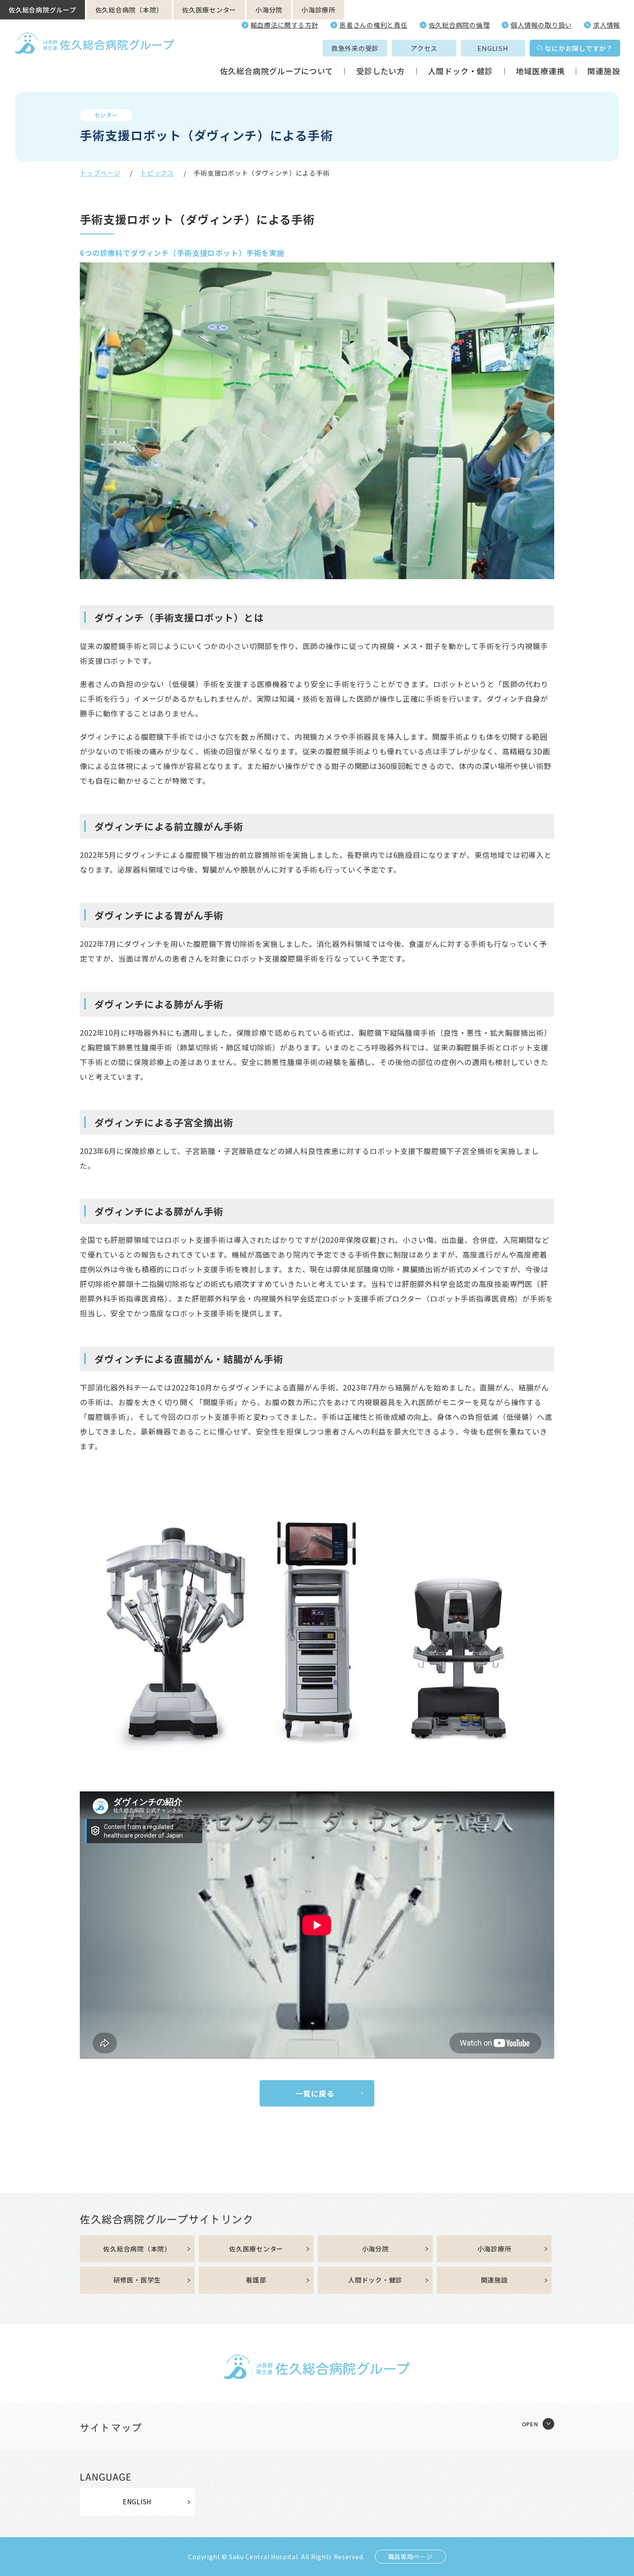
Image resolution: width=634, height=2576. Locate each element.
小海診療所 (319, 10)
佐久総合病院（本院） (129, 10)
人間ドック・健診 (460, 71)
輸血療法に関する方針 (285, 25)
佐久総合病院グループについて (277, 71)
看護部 (256, 2280)
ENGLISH (493, 48)
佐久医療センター (209, 10)
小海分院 (269, 10)
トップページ (100, 173)
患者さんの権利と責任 (373, 25)
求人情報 (607, 25)
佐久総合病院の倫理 (459, 25)
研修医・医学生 (137, 2280)
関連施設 (604, 71)
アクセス (424, 48)
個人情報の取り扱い (541, 25)
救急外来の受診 (355, 48)
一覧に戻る (315, 2093)
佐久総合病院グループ (42, 10)
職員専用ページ (410, 2557)
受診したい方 (381, 71)
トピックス (157, 173)
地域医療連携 (540, 71)
